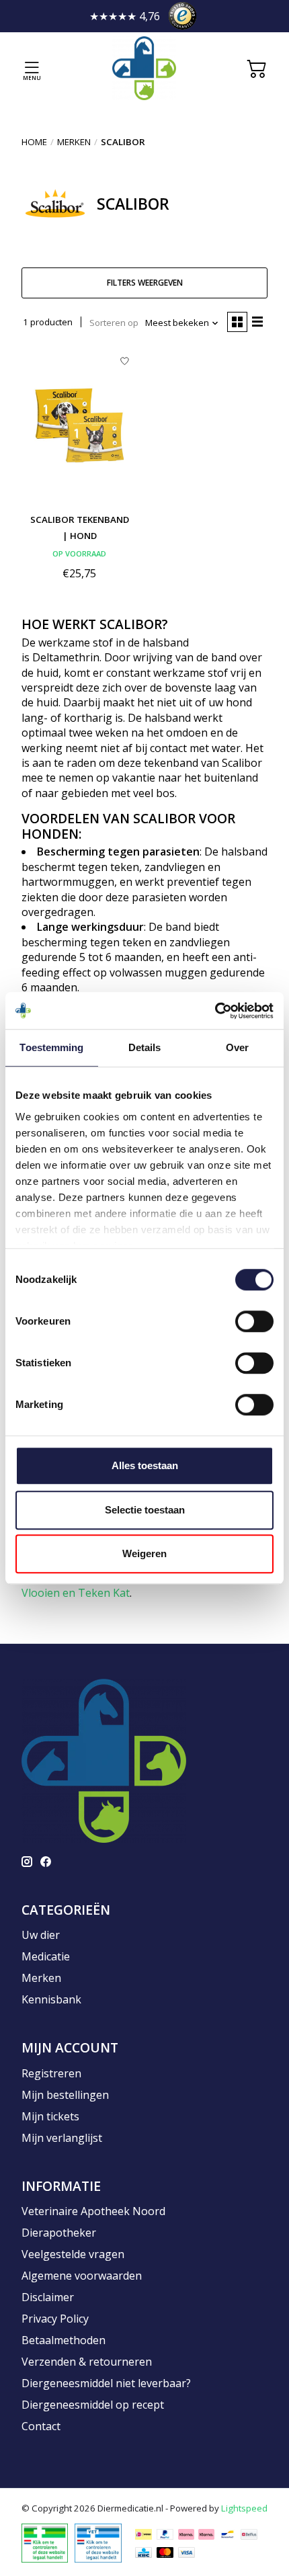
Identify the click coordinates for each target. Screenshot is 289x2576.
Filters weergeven (145, 283)
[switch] (254, 1321)
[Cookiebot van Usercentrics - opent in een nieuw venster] (215, 1011)
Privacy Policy (55, 2319)
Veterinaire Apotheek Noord (93, 2211)
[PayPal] (165, 2534)
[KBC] (143, 2552)
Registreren (51, 2073)
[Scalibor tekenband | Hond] (80, 425)
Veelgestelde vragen (73, 2254)
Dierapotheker (59, 2233)
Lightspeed (244, 2508)
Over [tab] (237, 1047)
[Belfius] (249, 2534)
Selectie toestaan (145, 1510)
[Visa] (187, 2552)
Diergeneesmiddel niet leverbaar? (106, 2383)
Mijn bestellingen (65, 2095)
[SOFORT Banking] (206, 2534)
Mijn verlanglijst (62, 2138)
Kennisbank (51, 1999)
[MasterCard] (165, 2552)
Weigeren (144, 1553)
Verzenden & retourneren (87, 2362)
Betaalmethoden (64, 2340)
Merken (74, 142)
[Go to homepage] (144, 68)
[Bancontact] (228, 2534)
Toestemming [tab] (51, 1047)
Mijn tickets (50, 2116)
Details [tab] (145, 1047)
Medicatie (46, 1956)
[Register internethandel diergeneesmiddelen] (98, 2542)
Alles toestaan (145, 1465)
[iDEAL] (143, 2534)
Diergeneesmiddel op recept (93, 2405)
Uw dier (41, 1935)
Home (34, 142)
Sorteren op (114, 323)
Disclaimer (48, 2297)
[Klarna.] (186, 2534)
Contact (41, 2426)
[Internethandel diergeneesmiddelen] (45, 2542)
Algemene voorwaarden (82, 2276)
